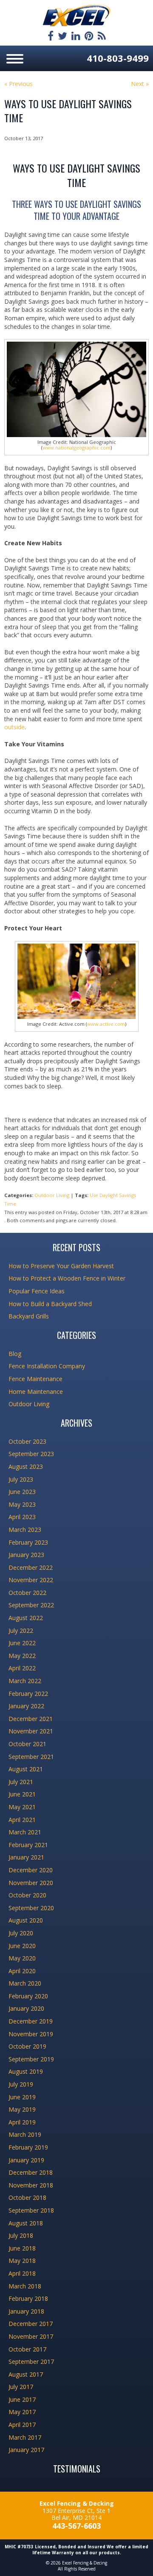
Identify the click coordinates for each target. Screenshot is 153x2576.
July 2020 (21, 1933)
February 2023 (28, 1542)
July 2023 (21, 1479)
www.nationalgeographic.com (76, 448)
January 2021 (26, 1857)
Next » (140, 84)
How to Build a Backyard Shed (50, 1304)
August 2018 (26, 2223)
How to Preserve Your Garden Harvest (61, 1266)
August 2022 (26, 1618)
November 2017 (31, 2336)
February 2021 (28, 1845)
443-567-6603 (76, 2526)
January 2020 (26, 2008)
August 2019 (26, 2071)
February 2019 (28, 2147)
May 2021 (22, 1807)
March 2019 (25, 2134)
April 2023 (22, 1517)
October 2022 (27, 1593)
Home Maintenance (36, 1392)
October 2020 (27, 1895)
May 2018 (22, 2261)
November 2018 (31, 2185)
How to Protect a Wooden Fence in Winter (67, 1278)
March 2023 (25, 1530)
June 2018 (22, 2248)
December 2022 (31, 1567)
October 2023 (27, 1441)
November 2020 (31, 1883)
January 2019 (26, 2160)
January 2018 (26, 2311)
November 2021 (31, 1731)
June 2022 (22, 1643)
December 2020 (31, 1870)
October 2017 (27, 2349)
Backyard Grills (29, 1316)
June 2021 (22, 1794)
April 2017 (22, 2425)
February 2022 (28, 1694)
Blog (15, 1354)
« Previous (18, 84)
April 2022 (22, 1668)
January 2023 (26, 1555)
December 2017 (31, 2324)
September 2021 (31, 1757)
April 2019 (22, 2122)
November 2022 (31, 1580)
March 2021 (25, 1832)
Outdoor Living (52, 1195)
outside (14, 727)
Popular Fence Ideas (37, 1291)
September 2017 (31, 2362)
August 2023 (26, 1466)
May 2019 (22, 2109)
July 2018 (21, 2235)
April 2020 (22, 1971)
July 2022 (21, 1631)
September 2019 (31, 2059)
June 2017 (22, 2399)
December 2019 (31, 2021)
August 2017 (26, 2374)
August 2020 (26, 1920)
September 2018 (31, 2210)
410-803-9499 (118, 58)
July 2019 (21, 2084)
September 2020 (31, 1908)
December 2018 (31, 2172)
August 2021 (26, 1769)
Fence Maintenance (35, 1379)
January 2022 (26, 1706)
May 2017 (22, 2412)
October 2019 (27, 2046)
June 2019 (22, 2097)
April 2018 (22, 2273)
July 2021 (21, 1782)
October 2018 (27, 2198)
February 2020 (28, 1996)
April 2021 (22, 1820)
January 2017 (26, 2450)
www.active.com (106, 1024)
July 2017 (21, 2387)
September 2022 (31, 1605)
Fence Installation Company (47, 1366)
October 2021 (27, 1744)
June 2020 (22, 1946)
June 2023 (22, 1492)
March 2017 (25, 2437)
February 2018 (28, 2298)
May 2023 (22, 1504)
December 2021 (31, 1719)
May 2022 (22, 1656)
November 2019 (31, 2034)
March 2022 (25, 1681)
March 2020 (25, 1983)
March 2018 (25, 2286)
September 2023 (31, 1454)
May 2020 (22, 1958)
